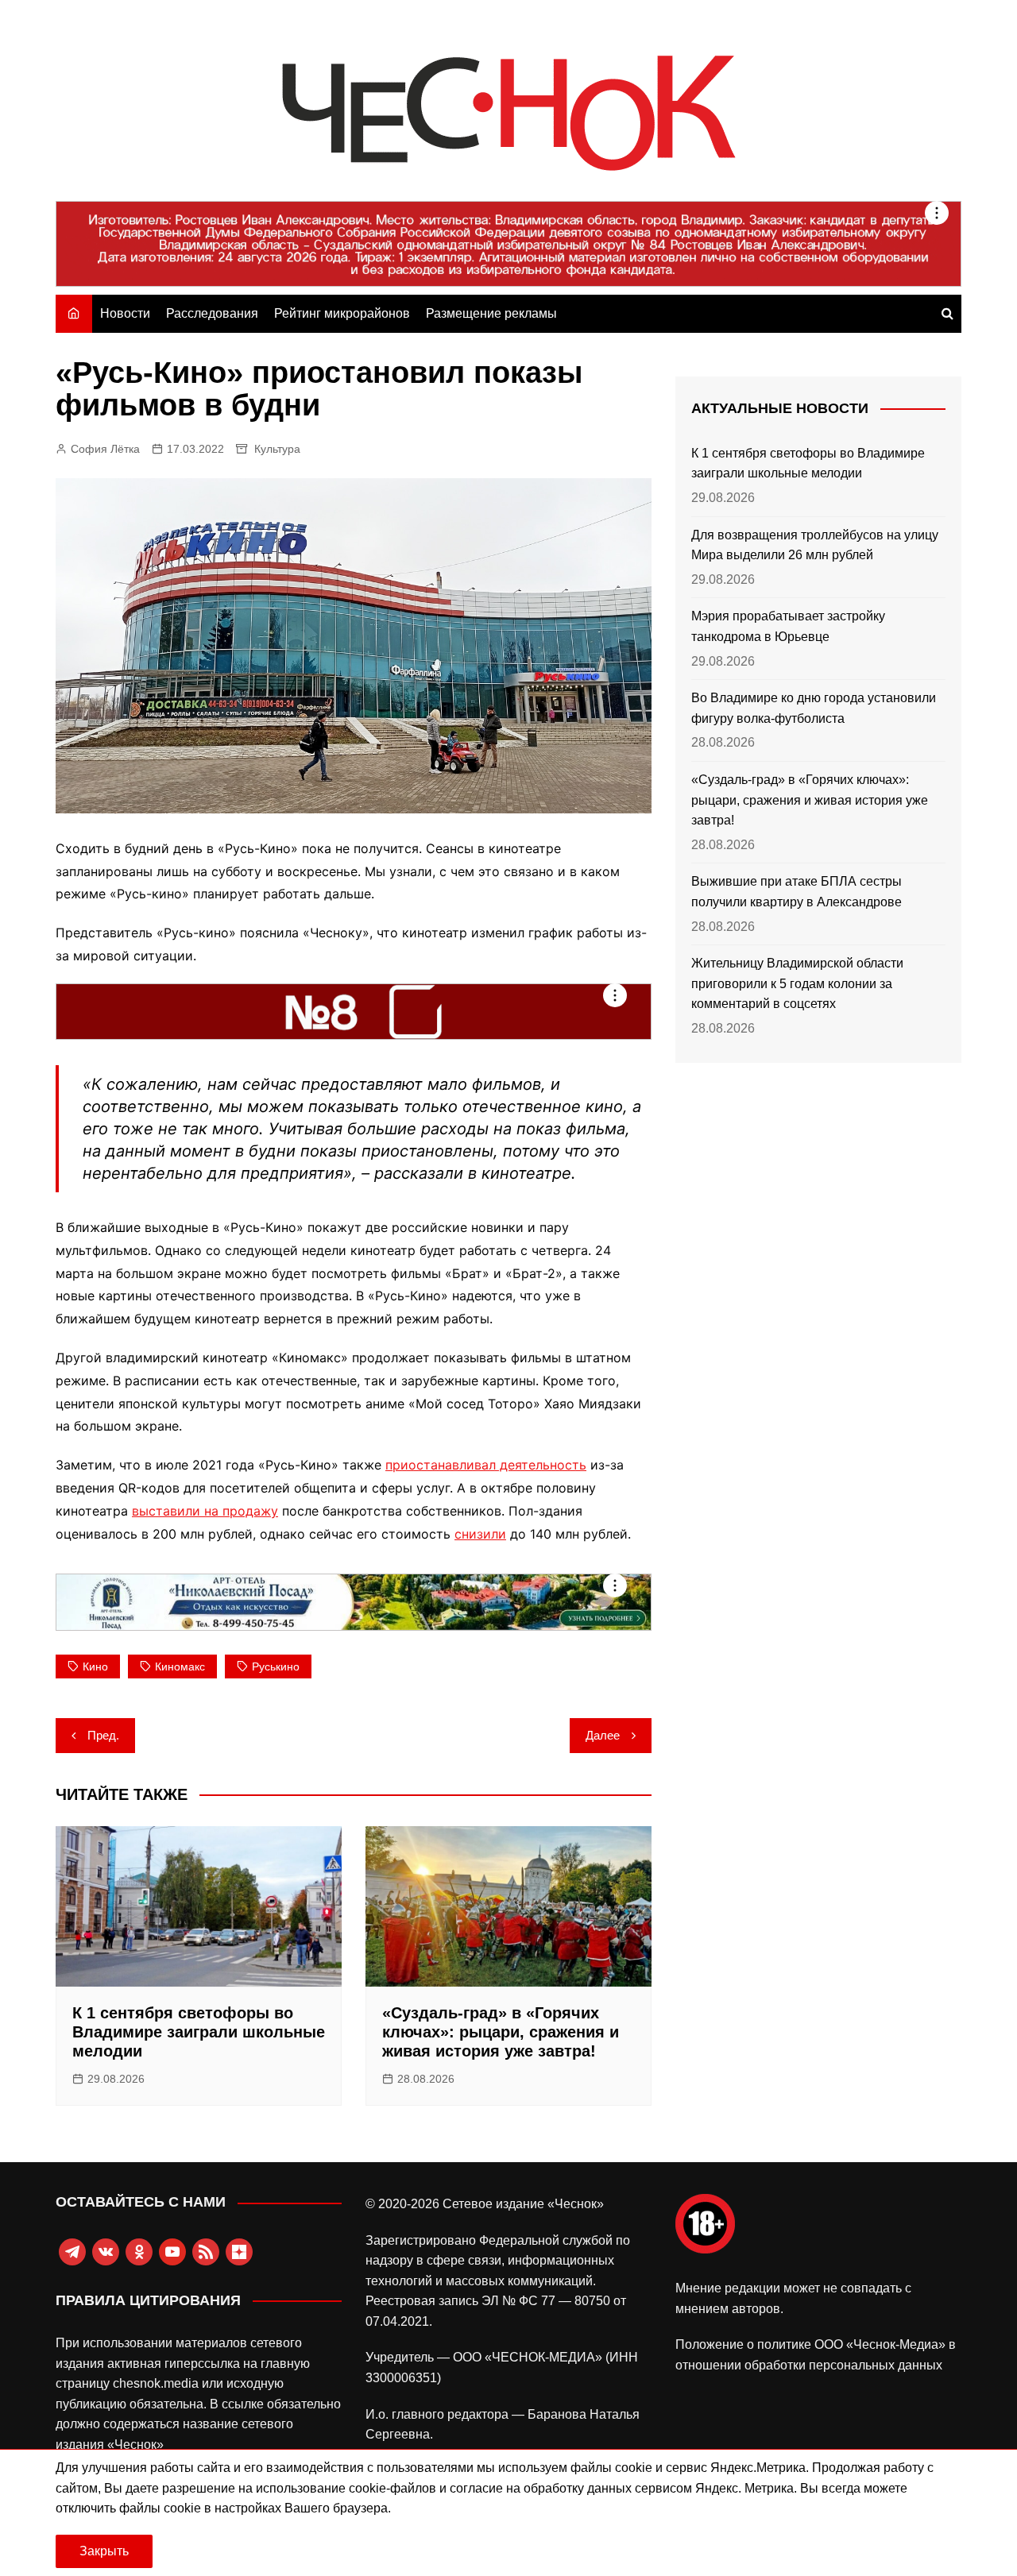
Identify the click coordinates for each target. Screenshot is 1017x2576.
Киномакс (180, 1666)
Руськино (276, 1666)
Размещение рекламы (491, 313)
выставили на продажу (205, 1511)
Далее (603, 1735)
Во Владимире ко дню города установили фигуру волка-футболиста (814, 708)
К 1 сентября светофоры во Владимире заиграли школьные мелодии (199, 2032)
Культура (277, 449)
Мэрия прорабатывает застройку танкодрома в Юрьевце (788, 626)
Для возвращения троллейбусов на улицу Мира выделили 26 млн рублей (815, 545)
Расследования (212, 313)
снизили (480, 1534)
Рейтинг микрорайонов (342, 313)
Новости (125, 313)
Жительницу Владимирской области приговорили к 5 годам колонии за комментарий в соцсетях (797, 983)
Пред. (103, 1735)
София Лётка (105, 449)
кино (95, 1666)
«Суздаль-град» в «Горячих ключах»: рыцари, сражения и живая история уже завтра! (501, 2032)
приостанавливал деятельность (486, 1465)
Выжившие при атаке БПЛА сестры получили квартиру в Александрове (797, 892)
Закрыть (104, 2551)
